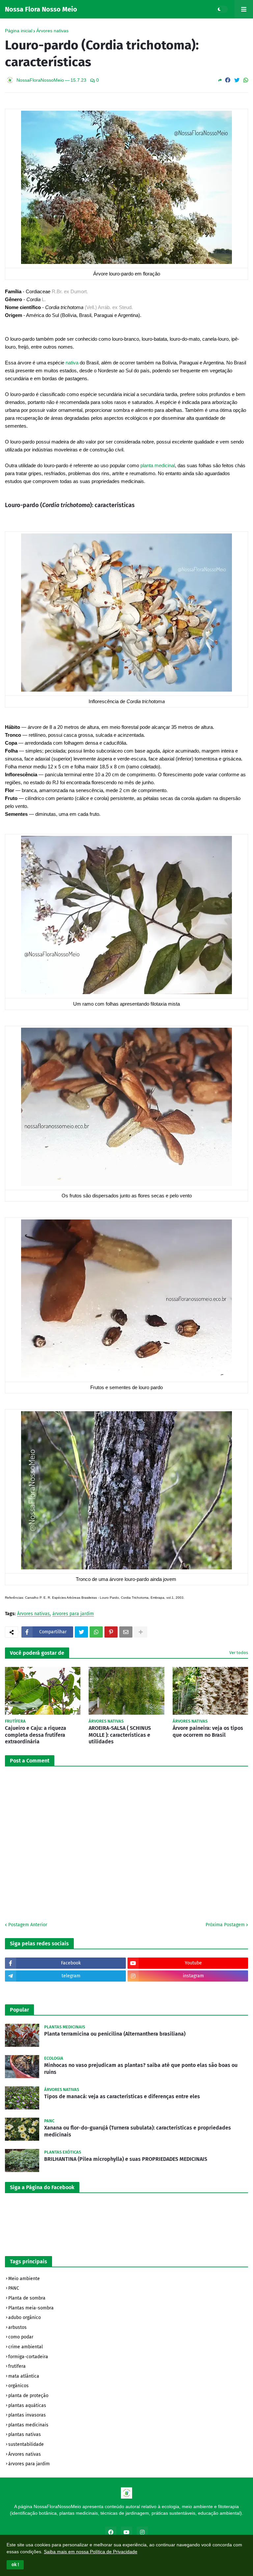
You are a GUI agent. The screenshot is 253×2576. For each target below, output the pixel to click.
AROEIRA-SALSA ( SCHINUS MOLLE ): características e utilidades (120, 1735)
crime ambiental (26, 2347)
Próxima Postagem (225, 1925)
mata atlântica (24, 2376)
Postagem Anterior (28, 1925)
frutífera (17, 2366)
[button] (15, 2565)
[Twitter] (237, 80)
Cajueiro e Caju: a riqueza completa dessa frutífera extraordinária (36, 1735)
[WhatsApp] (246, 80)
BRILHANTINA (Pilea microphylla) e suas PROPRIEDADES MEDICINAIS (126, 2159)
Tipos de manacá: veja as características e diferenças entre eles (122, 2096)
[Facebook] (228, 80)
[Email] (126, 1632)
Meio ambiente (24, 2279)
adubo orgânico (25, 2318)
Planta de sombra (27, 2298)
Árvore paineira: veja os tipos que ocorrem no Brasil (208, 1732)
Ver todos (239, 1653)
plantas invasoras (27, 2415)
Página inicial (19, 31)
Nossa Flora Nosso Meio (41, 9)
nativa (72, 363)
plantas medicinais (28, 2425)
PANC (14, 2288)
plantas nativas (25, 2434)
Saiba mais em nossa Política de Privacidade (91, 2552)
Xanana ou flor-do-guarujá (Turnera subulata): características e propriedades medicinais (138, 2131)
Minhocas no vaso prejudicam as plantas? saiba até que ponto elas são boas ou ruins (141, 2069)
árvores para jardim (73, 1614)
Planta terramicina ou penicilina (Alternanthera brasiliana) (115, 2034)
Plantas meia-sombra (31, 2308)
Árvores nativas (52, 31)
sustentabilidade (26, 2444)
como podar (21, 2337)
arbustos (17, 2327)
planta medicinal (158, 465)
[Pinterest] (111, 1632)
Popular (19, 2010)
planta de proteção (28, 2396)
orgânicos (18, 2386)
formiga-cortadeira (28, 2357)
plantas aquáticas (27, 2405)
